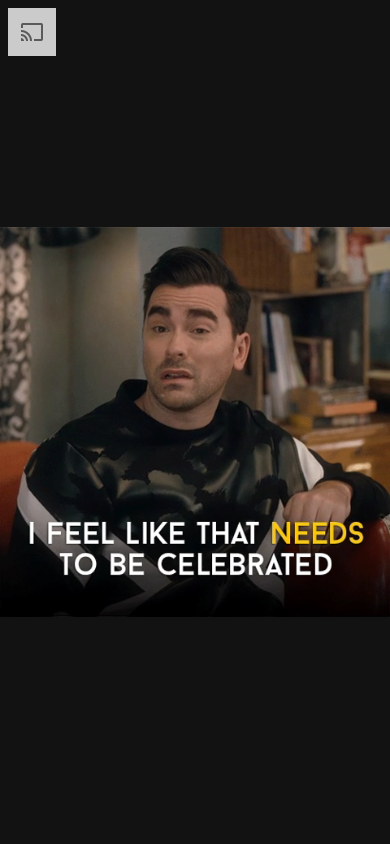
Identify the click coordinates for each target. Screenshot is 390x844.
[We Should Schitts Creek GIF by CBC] (195, 422)
